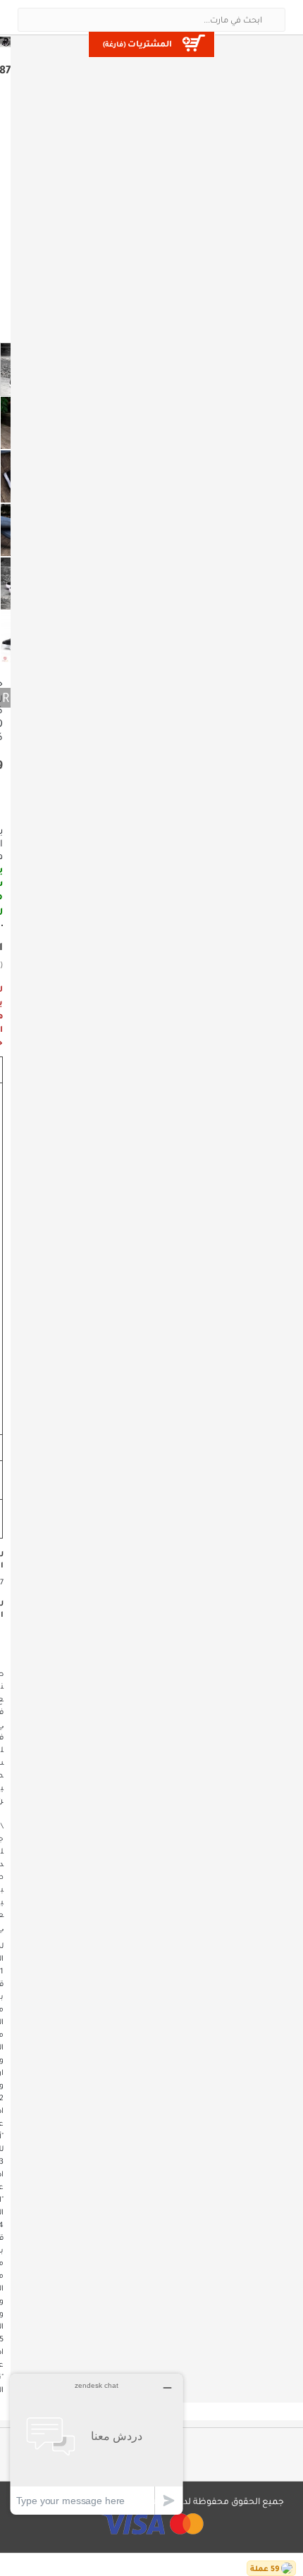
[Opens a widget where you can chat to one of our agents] (97, 2444)
